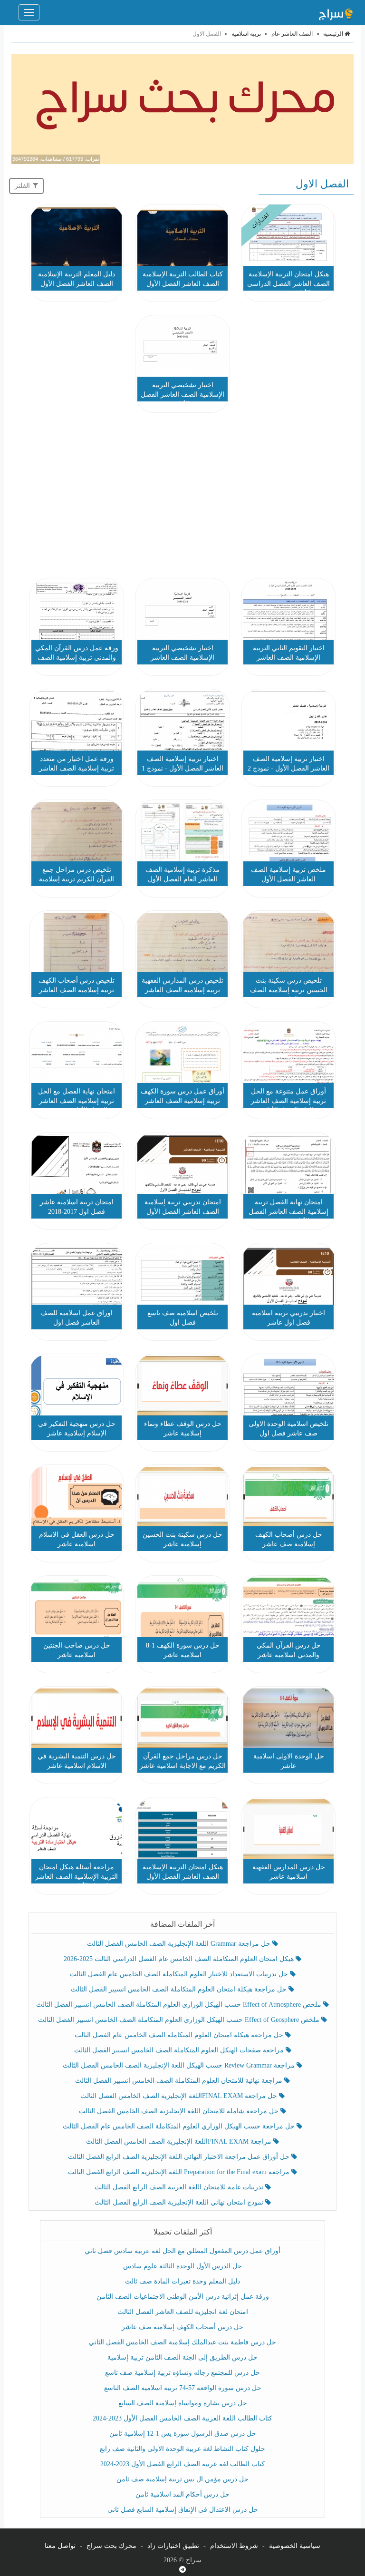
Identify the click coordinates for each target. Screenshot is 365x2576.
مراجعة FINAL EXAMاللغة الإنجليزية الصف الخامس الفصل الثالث (180, 2142)
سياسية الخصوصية (295, 2546)
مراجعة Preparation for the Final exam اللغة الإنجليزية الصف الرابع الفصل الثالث (180, 2172)
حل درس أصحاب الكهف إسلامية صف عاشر (182, 2327)
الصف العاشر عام (292, 34)
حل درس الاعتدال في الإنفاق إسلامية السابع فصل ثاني (183, 2510)
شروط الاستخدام (234, 2546)
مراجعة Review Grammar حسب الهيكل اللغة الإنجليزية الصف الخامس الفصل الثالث (180, 2065)
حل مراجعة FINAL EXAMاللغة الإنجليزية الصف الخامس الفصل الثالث (180, 2096)
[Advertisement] (182, 497)
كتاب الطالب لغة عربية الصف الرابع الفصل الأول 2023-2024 (182, 2464)
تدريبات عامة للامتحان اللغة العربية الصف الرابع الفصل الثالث (180, 2187)
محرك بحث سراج (111, 2546)
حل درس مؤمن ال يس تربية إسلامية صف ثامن (182, 2479)
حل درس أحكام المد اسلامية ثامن (182, 2494)
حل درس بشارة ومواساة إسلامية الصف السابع (183, 2403)
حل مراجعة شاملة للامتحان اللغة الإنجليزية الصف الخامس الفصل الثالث (180, 2111)
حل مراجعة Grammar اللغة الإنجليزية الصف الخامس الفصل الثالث (180, 1944)
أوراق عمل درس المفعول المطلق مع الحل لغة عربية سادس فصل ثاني (182, 2251)
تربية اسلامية (246, 34)
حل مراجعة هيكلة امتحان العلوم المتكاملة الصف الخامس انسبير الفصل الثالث (180, 1989)
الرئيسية (334, 34)
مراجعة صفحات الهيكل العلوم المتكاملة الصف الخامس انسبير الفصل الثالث (180, 2050)
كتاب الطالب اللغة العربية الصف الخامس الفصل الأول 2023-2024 (182, 2418)
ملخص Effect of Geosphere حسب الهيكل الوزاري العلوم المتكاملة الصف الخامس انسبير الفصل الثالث (180, 2020)
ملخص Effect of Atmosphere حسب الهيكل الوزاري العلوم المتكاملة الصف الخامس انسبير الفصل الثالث (180, 2005)
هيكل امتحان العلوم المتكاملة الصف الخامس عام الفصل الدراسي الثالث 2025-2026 (180, 1959)
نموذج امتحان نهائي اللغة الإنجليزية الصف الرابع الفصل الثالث (180, 2202)
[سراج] (336, 12)
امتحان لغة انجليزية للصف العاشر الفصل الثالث (183, 2312)
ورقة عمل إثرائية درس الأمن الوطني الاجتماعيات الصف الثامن (183, 2297)
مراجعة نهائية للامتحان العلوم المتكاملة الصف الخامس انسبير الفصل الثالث (180, 2081)
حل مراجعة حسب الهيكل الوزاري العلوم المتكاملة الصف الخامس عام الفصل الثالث (180, 2126)
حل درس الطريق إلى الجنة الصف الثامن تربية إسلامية (182, 2357)
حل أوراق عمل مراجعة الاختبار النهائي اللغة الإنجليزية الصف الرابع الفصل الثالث (180, 2157)
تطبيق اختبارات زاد (173, 2546)
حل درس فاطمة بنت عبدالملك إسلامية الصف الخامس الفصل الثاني (182, 2342)
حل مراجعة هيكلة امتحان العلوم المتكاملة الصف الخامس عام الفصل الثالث (180, 2035)
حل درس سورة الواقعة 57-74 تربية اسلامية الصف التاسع (183, 2388)
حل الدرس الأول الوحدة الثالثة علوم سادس (182, 2266)
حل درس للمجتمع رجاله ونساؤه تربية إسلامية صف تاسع (182, 2373)
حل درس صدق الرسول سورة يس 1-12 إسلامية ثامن (183, 2434)
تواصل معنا (60, 2546)
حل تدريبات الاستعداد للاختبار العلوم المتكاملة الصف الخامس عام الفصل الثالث (180, 1974)
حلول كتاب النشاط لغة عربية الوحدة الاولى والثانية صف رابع (182, 2449)
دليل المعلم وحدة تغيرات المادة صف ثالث (182, 2281)
